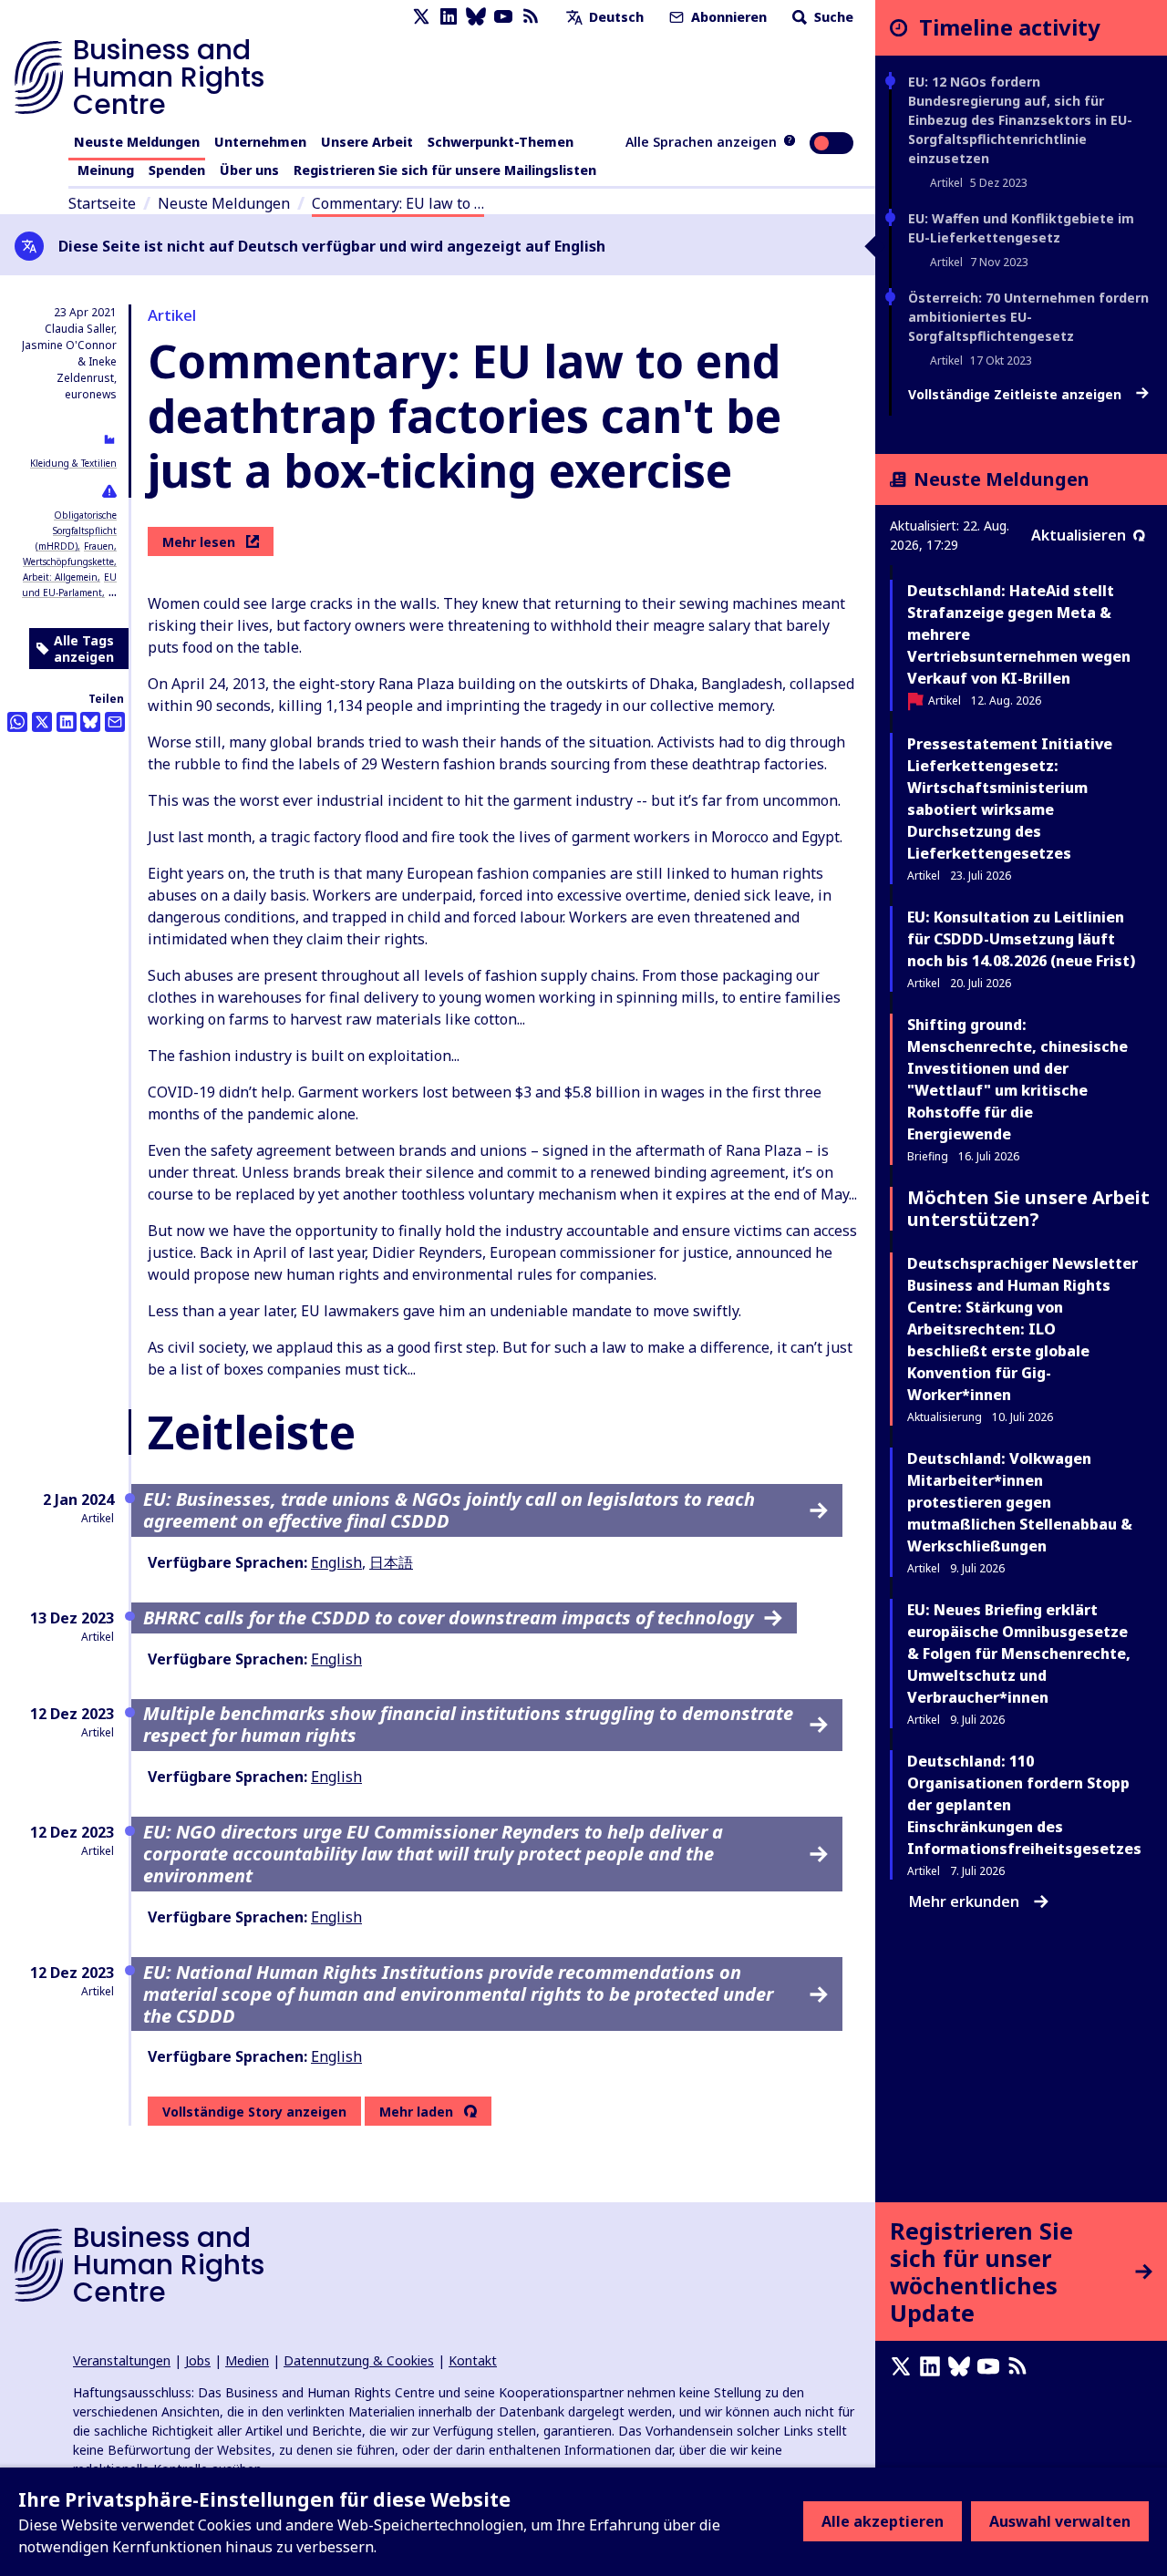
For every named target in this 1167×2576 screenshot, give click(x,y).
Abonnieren (727, 17)
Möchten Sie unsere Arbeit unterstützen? (1028, 1208)
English (336, 1562)
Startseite (102, 203)
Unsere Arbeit (367, 142)
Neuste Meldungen (137, 142)
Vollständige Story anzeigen (254, 2112)
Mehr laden (416, 2112)
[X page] (421, 17)
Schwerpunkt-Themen (501, 142)
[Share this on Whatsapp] (17, 722)
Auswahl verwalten (1060, 2521)
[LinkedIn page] (449, 17)
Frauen (99, 546)
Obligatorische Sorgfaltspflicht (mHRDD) (76, 531)
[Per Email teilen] (115, 722)
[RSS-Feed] (531, 17)
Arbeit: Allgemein (60, 577)
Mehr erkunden (964, 1901)
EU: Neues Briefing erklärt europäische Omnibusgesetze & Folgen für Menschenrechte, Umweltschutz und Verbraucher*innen (1019, 1654)
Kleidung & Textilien (73, 463)
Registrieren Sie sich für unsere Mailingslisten (445, 170)
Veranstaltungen (122, 2360)
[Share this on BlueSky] (90, 722)
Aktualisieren (1079, 535)
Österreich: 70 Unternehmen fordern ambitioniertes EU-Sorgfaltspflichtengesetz (1028, 317)
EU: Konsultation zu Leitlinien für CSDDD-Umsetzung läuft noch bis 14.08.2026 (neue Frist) (1021, 939)
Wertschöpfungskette (68, 562)
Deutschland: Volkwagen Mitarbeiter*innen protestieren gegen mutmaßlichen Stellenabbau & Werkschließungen (1020, 1502)
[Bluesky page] (476, 17)
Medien (247, 2360)
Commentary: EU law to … (398, 203)
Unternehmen (260, 142)
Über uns (249, 170)
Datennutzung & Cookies (359, 2360)
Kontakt (473, 2360)
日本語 (391, 1562)
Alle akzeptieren (883, 2521)
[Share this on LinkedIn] (67, 722)
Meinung (106, 170)
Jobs (198, 2360)
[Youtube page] (503, 17)
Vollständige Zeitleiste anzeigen (1017, 395)
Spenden (177, 170)
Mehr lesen (199, 542)
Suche (832, 17)
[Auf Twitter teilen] (42, 722)
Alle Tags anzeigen (84, 649)
